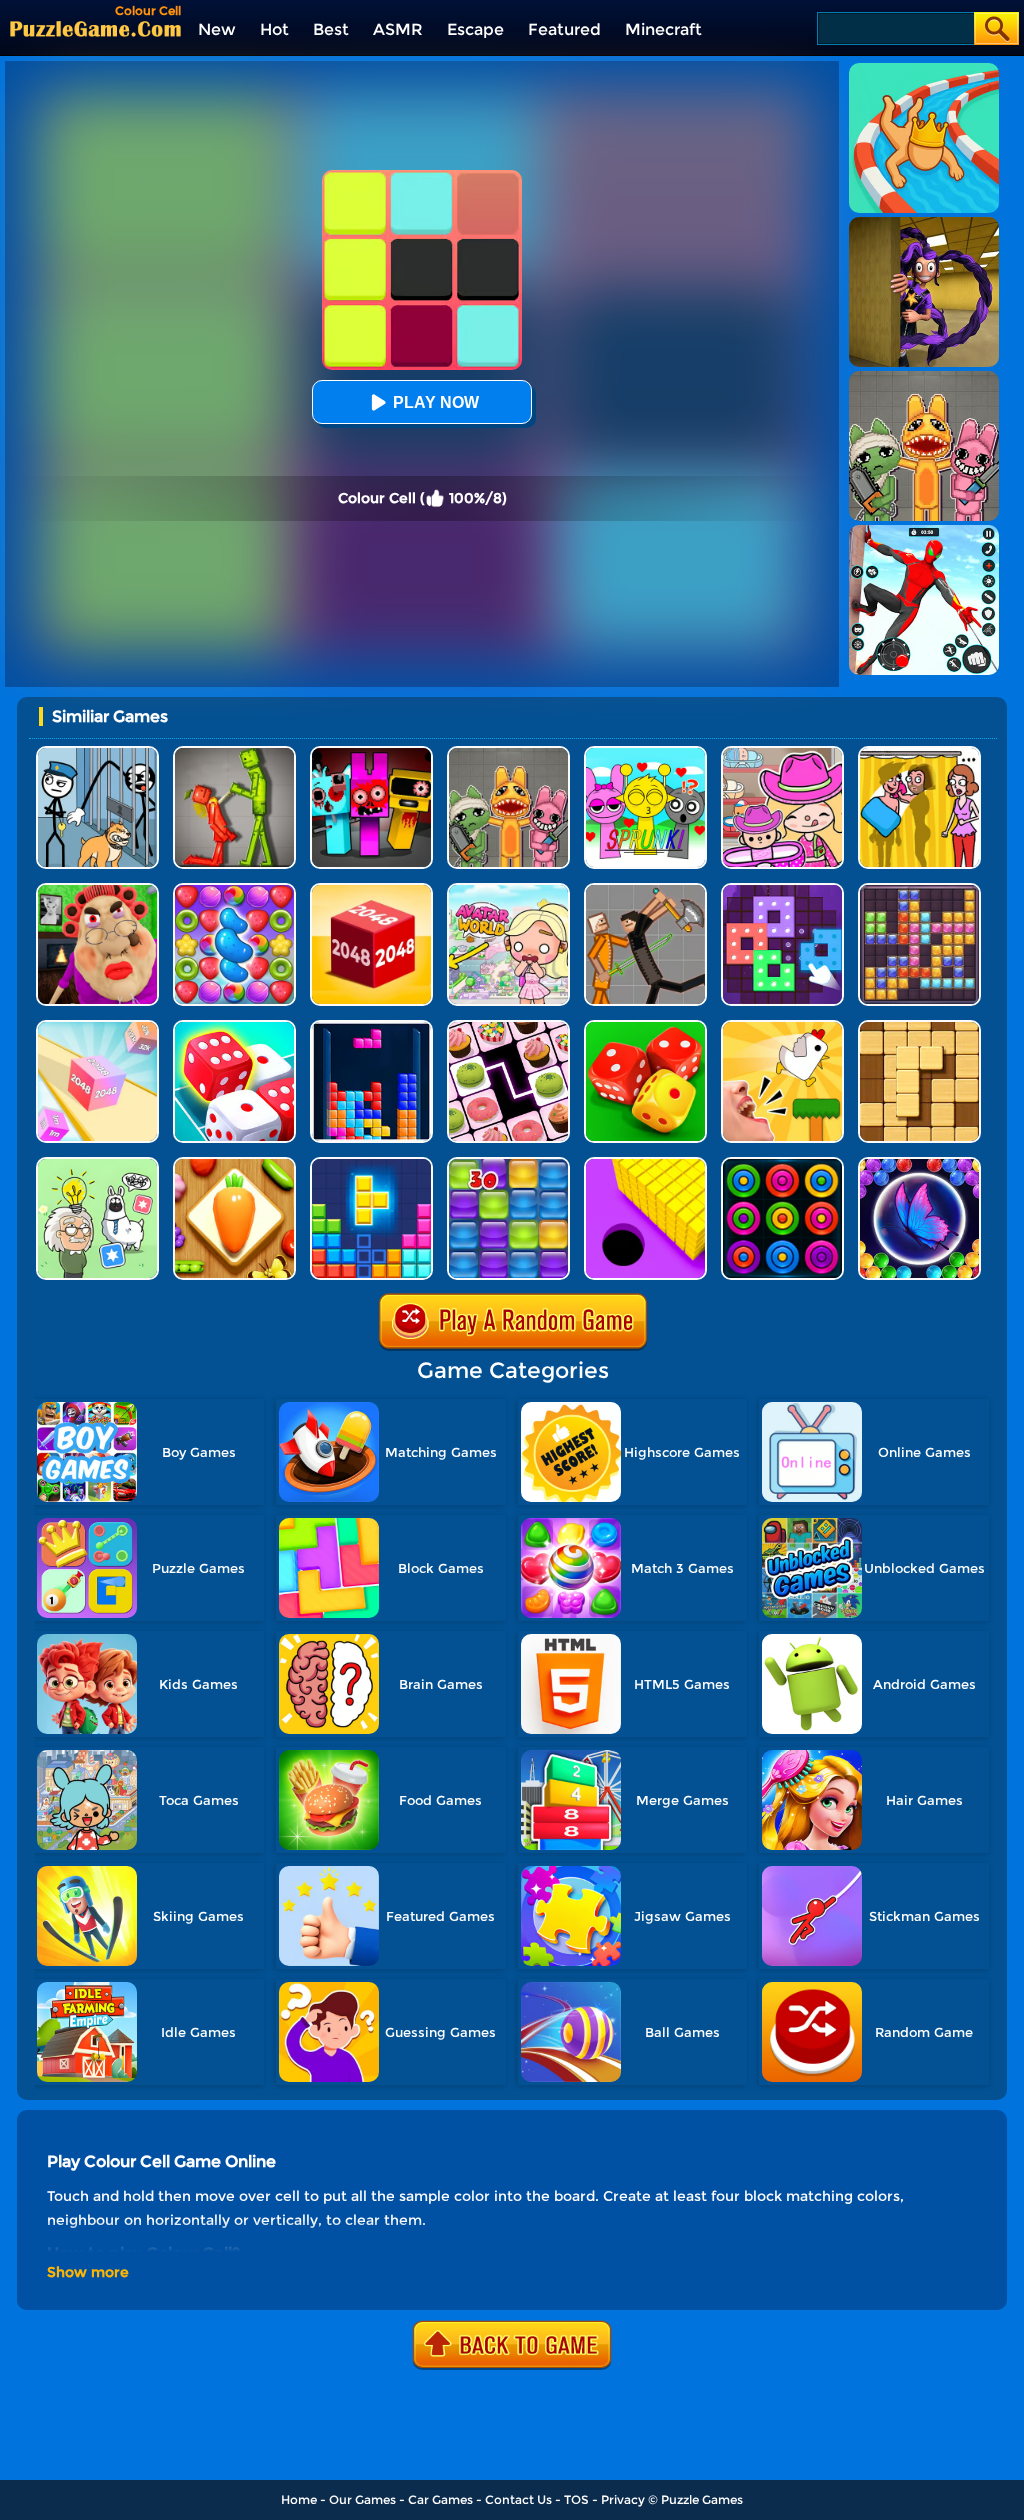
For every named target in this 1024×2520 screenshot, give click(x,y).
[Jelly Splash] (508, 1164)
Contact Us (518, 2499)
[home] (95, 28)
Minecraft (663, 29)
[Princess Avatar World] (508, 890)
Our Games (362, 2499)
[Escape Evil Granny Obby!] (97, 890)
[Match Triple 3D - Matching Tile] (234, 1164)
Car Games (440, 2499)
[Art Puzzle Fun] (782, 890)
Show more (88, 2272)
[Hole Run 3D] (645, 1164)
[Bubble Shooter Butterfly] (919, 1164)
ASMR (398, 29)
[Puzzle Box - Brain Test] (97, 1164)
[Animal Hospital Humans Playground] (508, 753)
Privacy (623, 2499)
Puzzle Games (702, 2499)
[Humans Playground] (645, 890)
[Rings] (782, 1164)
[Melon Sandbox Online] (234, 753)
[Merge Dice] (645, 1027)
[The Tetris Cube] (371, 1027)
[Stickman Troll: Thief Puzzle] (97, 753)
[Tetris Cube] (371, 1164)
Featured (564, 29)
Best (331, 29)
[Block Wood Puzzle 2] (919, 1027)
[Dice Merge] (234, 1027)
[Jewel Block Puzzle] (919, 890)
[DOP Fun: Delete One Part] (919, 753)
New (217, 29)
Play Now (436, 402)
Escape (475, 29)
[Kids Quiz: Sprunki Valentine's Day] (645, 753)
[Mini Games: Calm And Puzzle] (782, 1027)
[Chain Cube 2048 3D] (371, 890)
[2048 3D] (97, 1027)
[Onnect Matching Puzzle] (508, 1027)
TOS (576, 2499)
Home (299, 2499)
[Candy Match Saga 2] (234, 890)
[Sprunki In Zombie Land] (371, 753)
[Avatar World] (782, 753)
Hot (274, 29)
